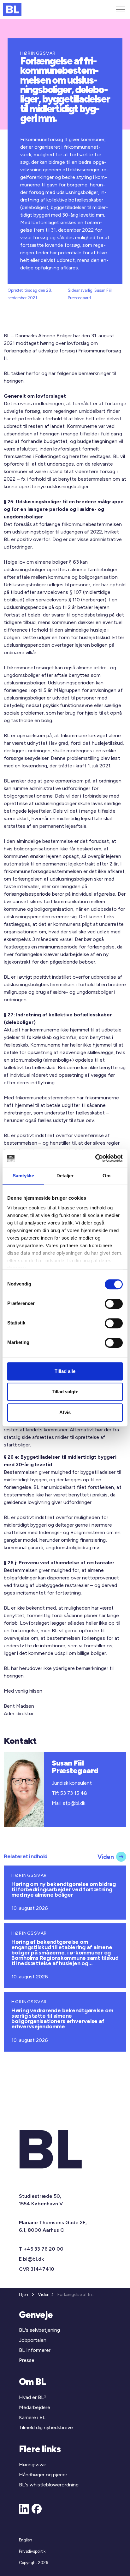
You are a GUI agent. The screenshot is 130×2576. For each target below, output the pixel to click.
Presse (27, 2360)
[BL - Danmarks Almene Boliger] (12, 9)
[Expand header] (121, 9)
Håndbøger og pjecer (43, 2475)
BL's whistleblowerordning (49, 2485)
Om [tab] (106, 1176)
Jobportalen (33, 2340)
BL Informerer (35, 2350)
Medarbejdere (35, 2407)
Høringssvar (32, 2465)
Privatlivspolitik (32, 2551)
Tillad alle (65, 1371)
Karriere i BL (32, 2417)
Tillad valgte (65, 1392)
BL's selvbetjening (39, 2330)
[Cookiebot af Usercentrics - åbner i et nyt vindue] (95, 1158)
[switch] (114, 1304)
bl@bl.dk (33, 2259)
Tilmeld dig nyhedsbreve (46, 2427)
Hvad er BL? (33, 2397)
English (26, 2540)
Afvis (65, 1412)
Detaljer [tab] (65, 1176)
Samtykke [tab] (24, 1176)
